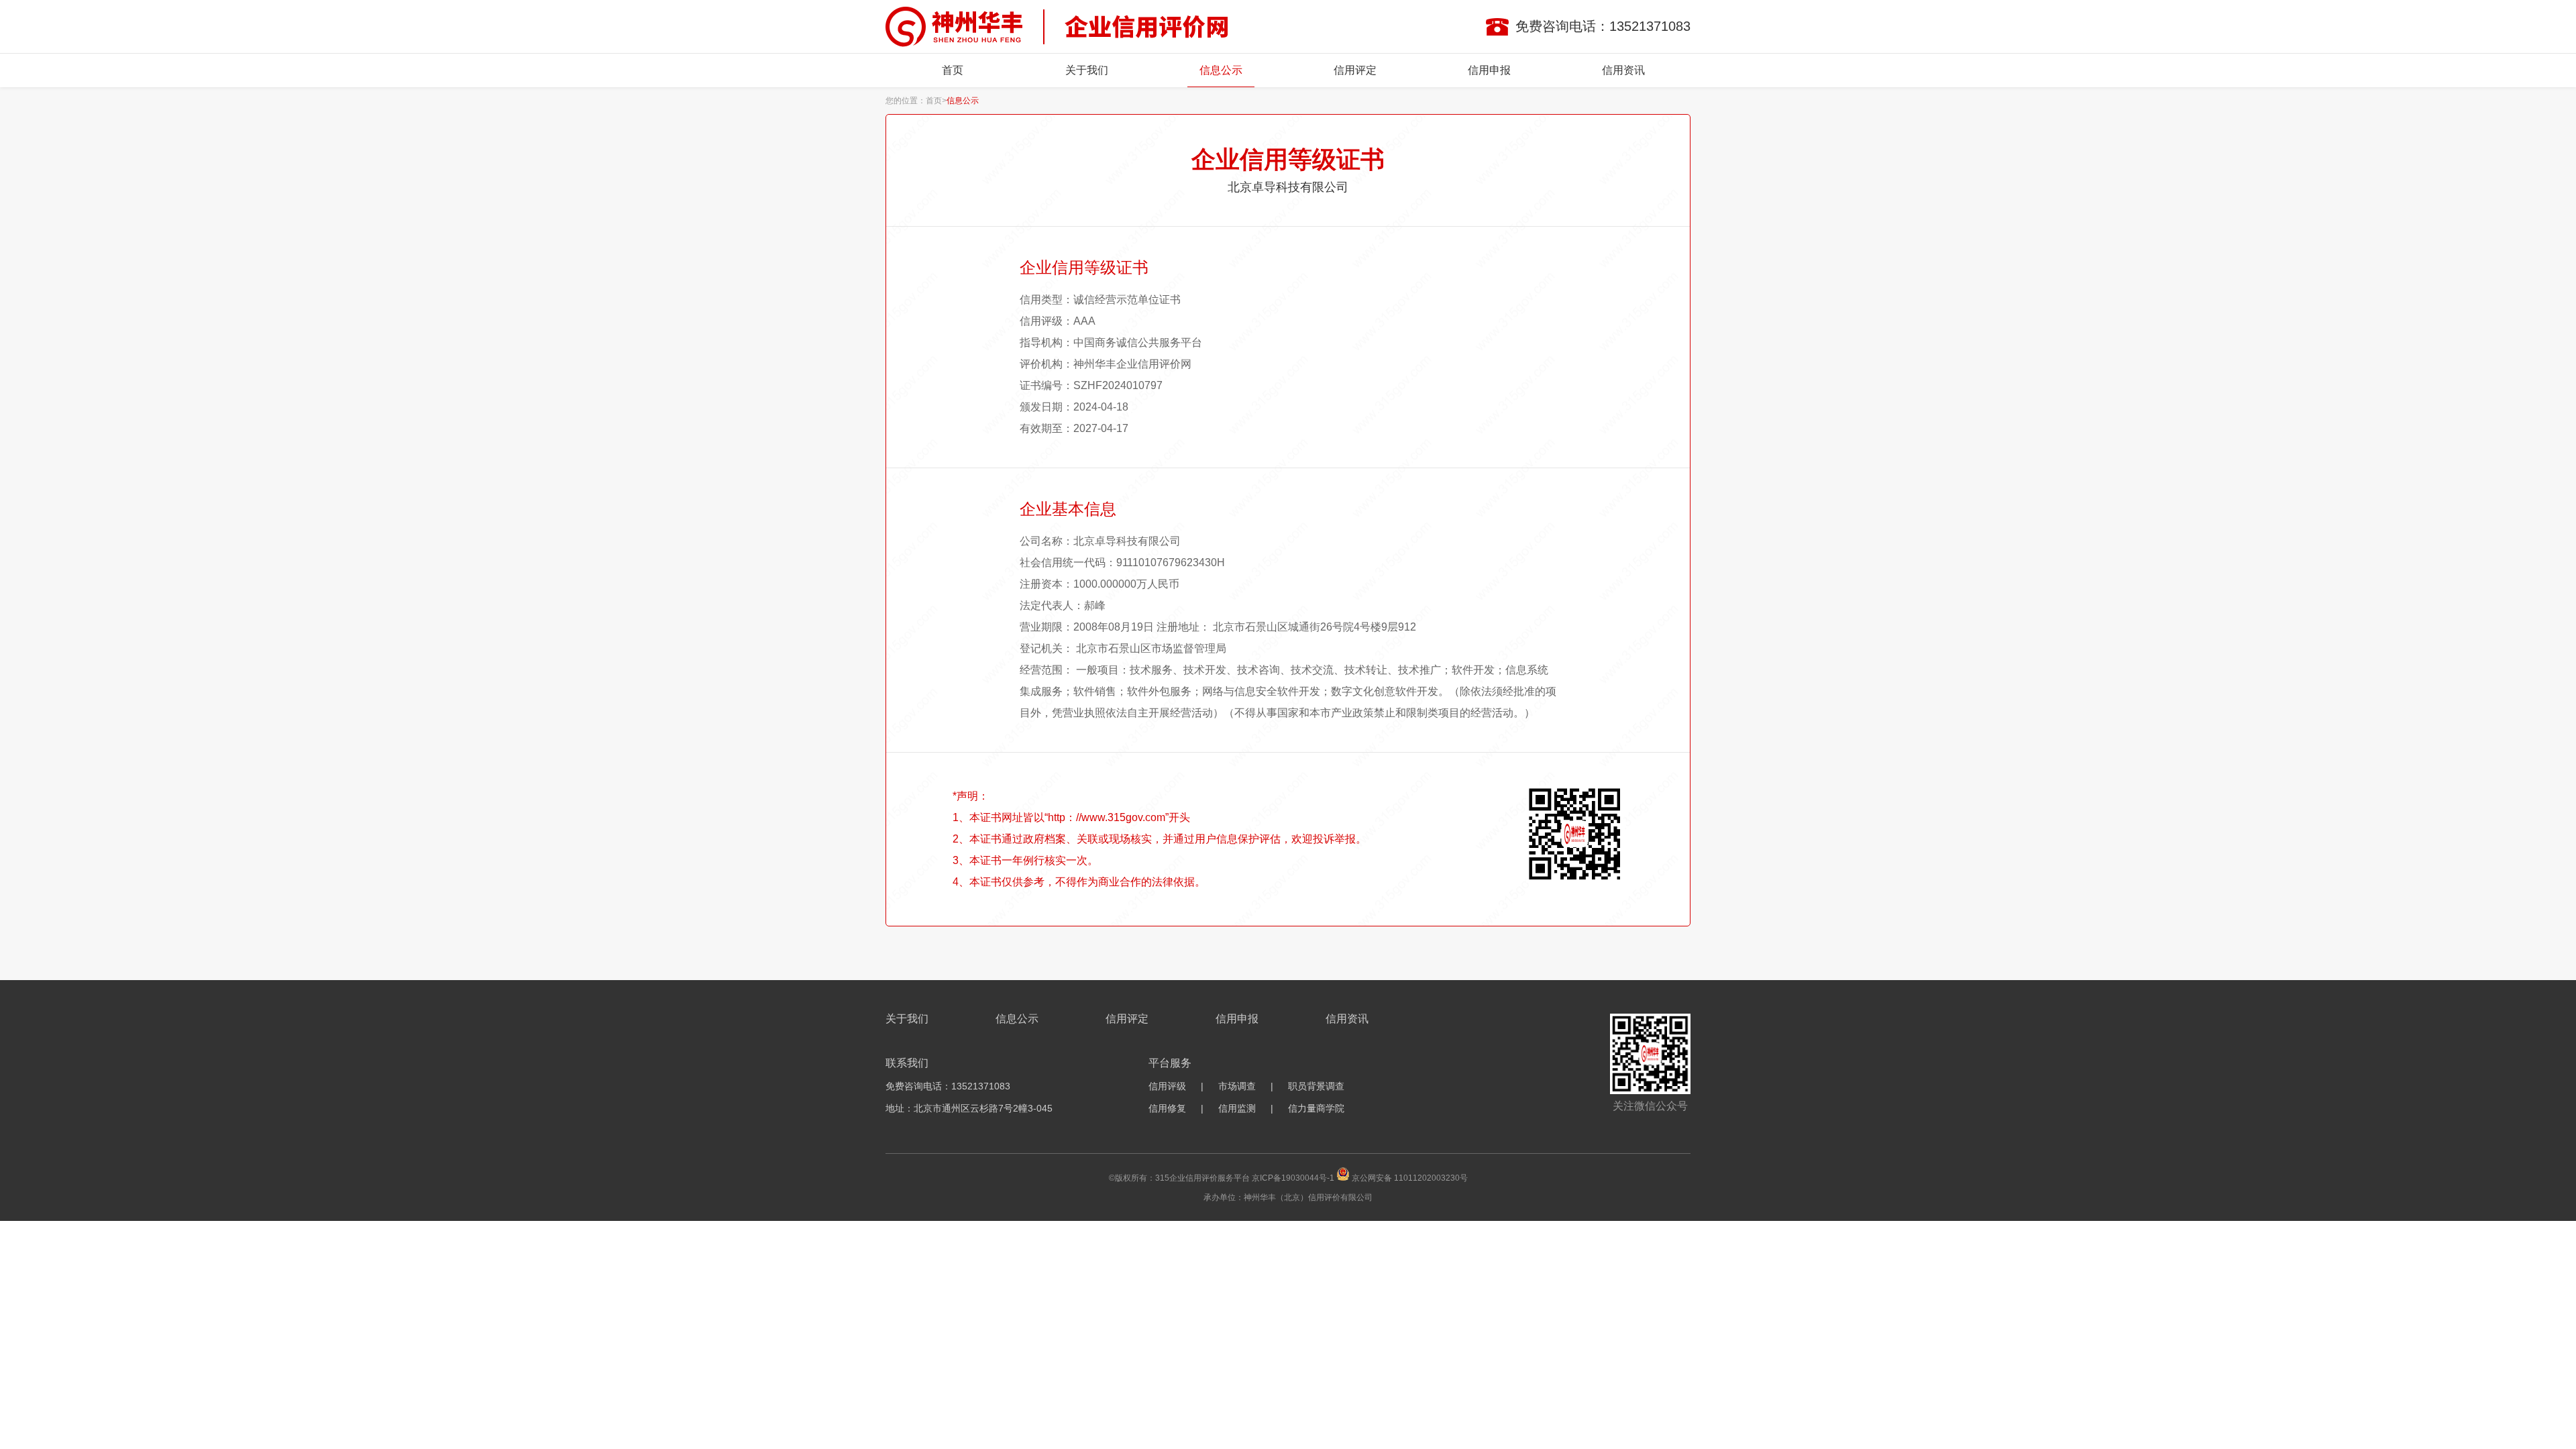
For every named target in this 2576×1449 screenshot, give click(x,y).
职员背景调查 (1316, 1086)
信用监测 (1237, 1108)
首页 (953, 70)
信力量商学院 (1316, 1108)
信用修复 (1167, 1108)
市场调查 (1237, 1086)
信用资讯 (1623, 70)
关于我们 (1087, 70)
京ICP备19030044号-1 (1293, 1178)
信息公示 (1221, 70)
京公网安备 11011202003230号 (1410, 1178)
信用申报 (1489, 70)
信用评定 (1355, 70)
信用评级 (1167, 1086)
